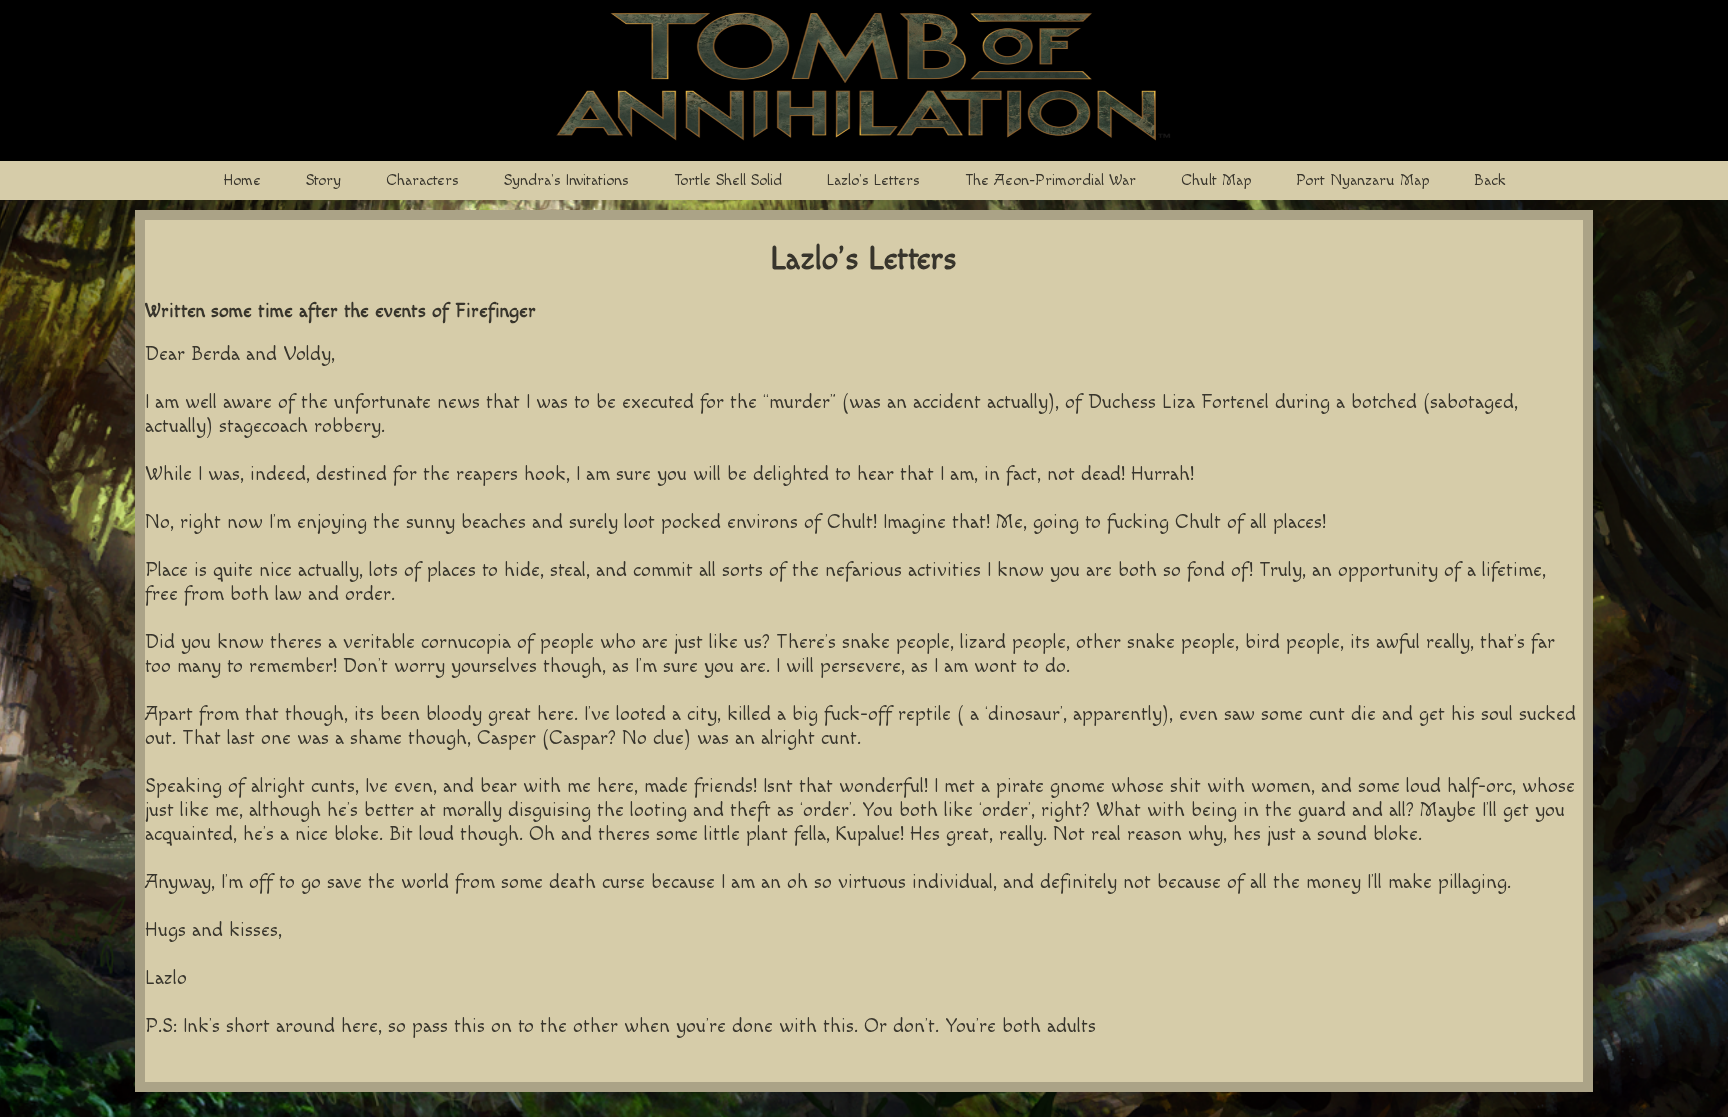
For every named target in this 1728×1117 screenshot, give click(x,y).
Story (323, 180)
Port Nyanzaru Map (1362, 180)
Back (1490, 180)
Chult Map (1216, 180)
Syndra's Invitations (566, 180)
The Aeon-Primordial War (1050, 180)
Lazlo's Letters (873, 180)
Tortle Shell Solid (728, 180)
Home (242, 180)
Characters (422, 180)
